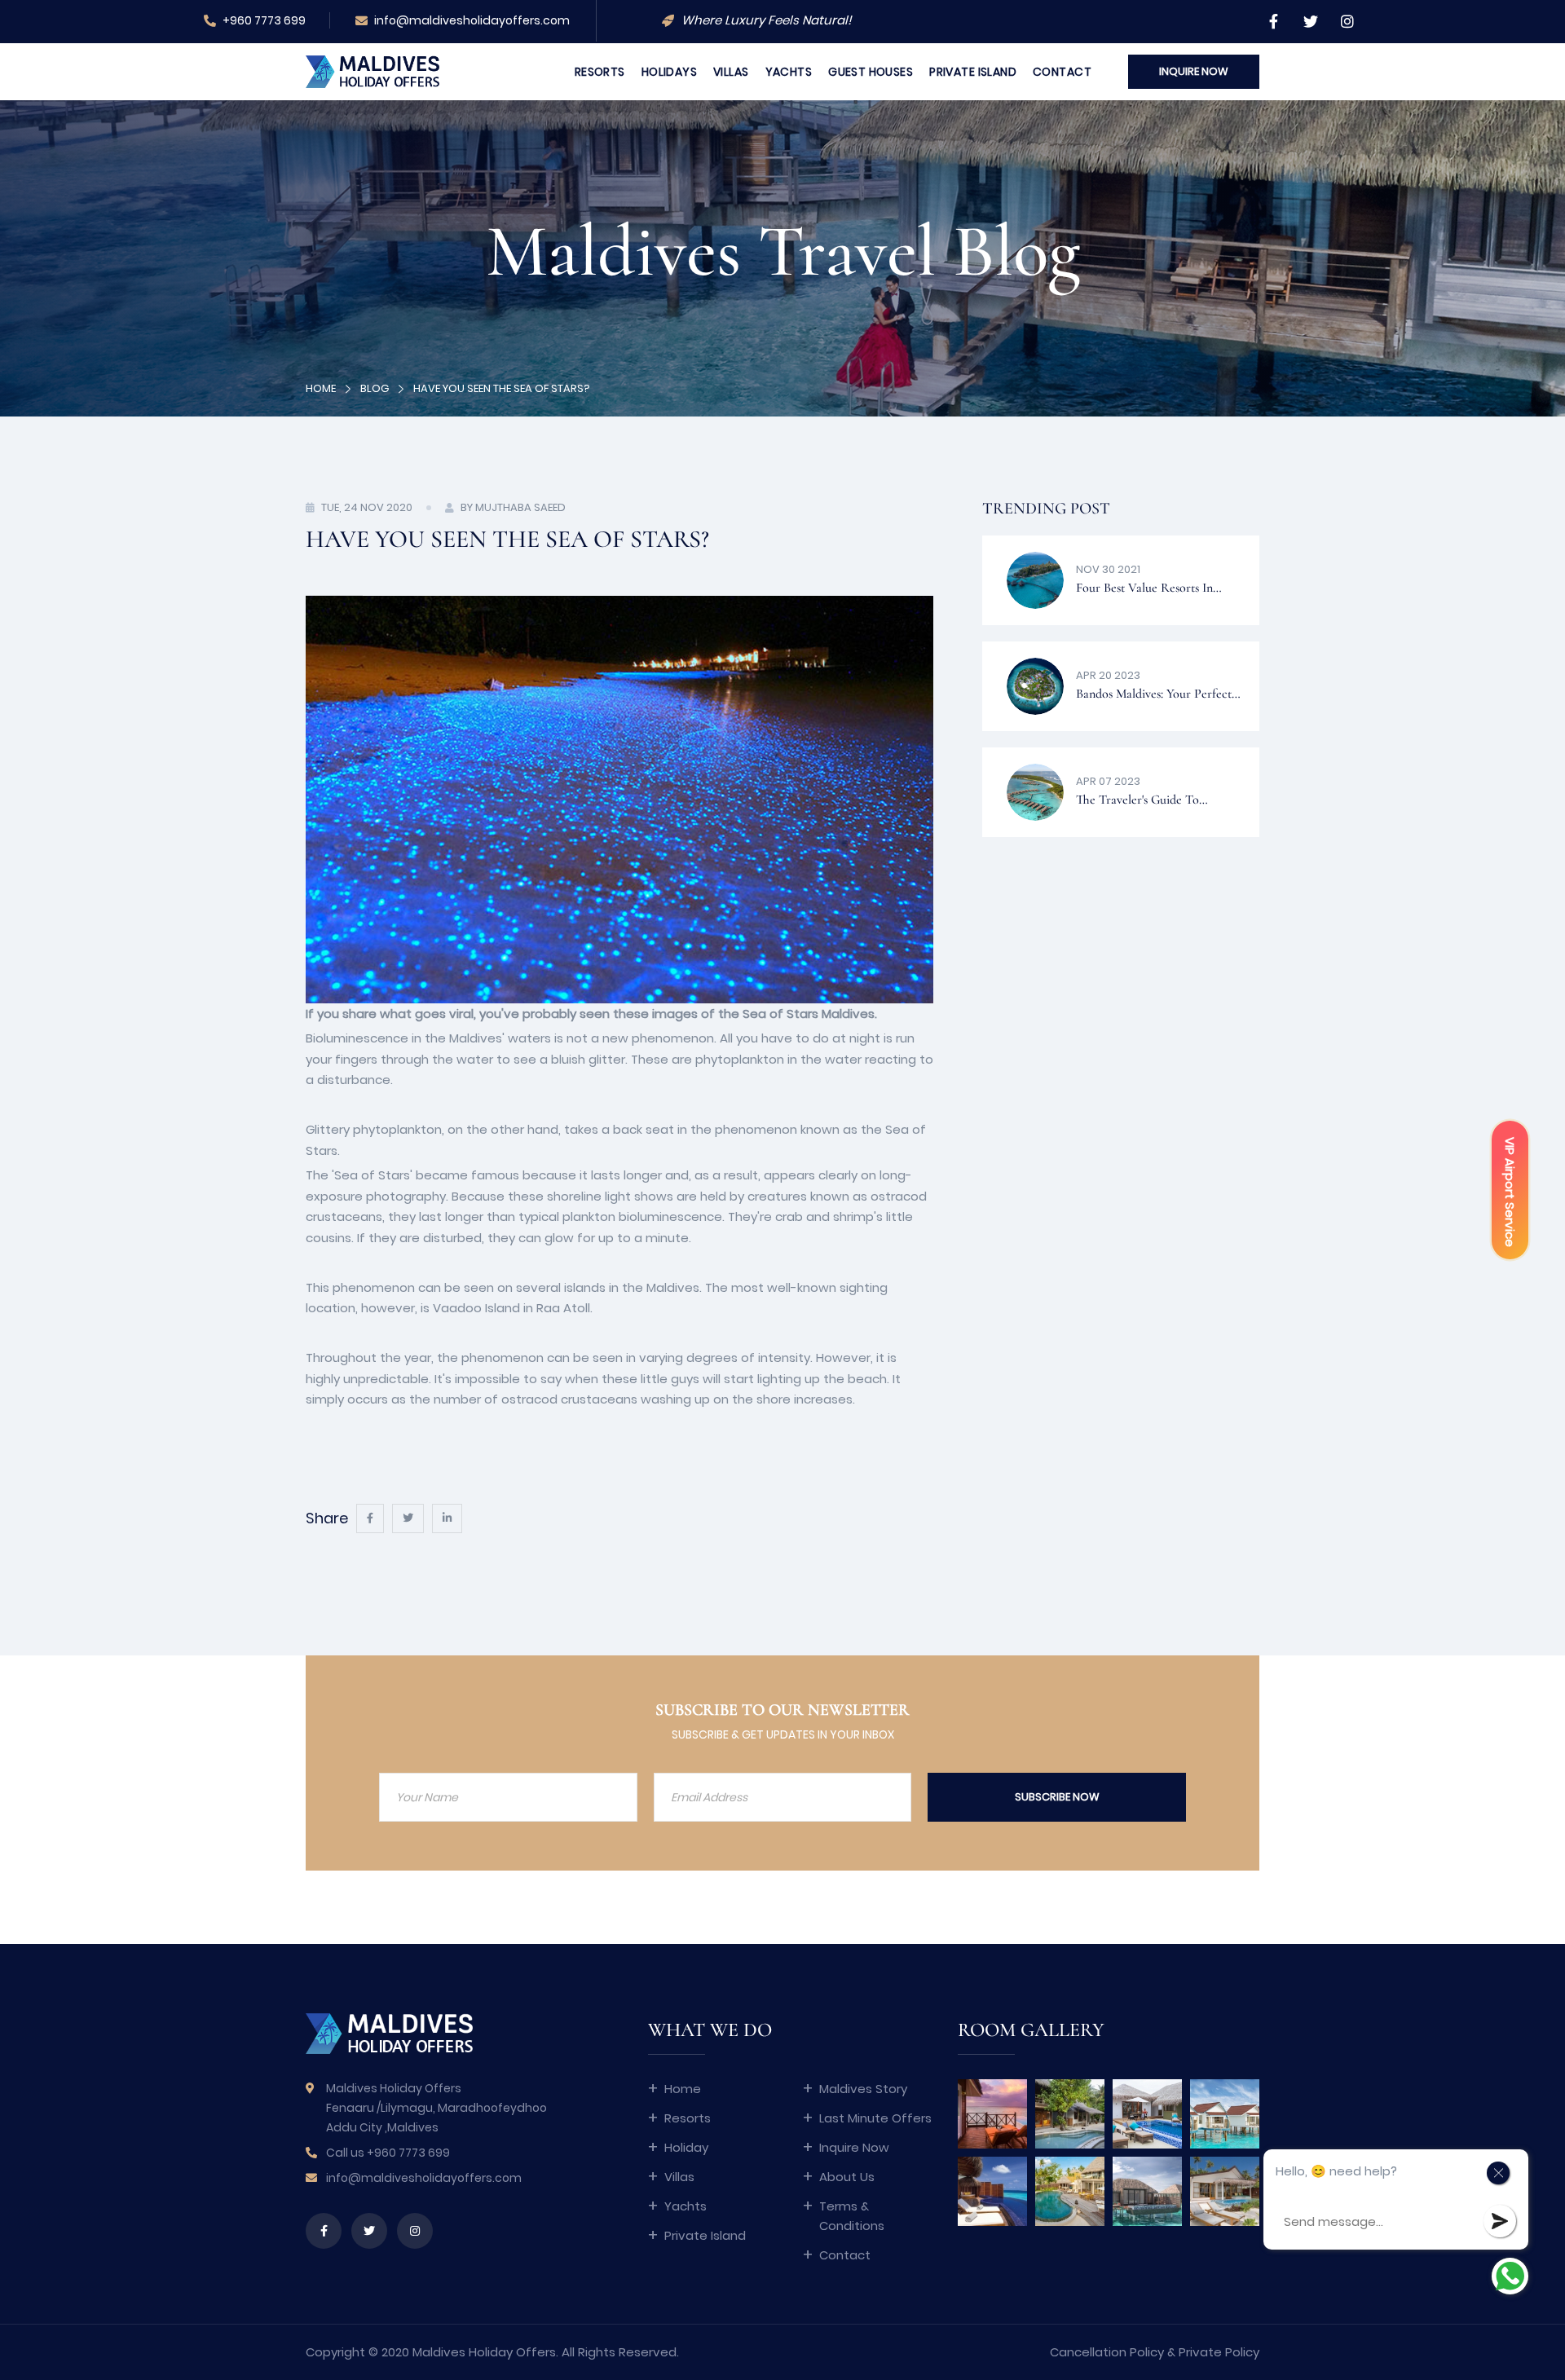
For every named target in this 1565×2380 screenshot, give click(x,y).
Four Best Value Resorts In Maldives (1144, 590)
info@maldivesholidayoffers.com (471, 20)
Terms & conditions (852, 2216)
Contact (1062, 72)
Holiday (686, 2147)
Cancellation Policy (1107, 2352)
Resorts (600, 72)
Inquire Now (854, 2147)
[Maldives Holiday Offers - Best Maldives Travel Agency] (373, 71)
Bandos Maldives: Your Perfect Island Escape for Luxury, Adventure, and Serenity (1154, 696)
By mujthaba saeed (513, 507)
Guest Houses (871, 72)
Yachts (789, 72)
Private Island (973, 72)
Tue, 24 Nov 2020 (367, 507)
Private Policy (1219, 2352)
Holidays (669, 72)
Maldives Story (863, 2089)
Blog (375, 388)
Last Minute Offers (875, 2118)
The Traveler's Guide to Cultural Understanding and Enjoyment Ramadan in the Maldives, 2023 (1149, 802)
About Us (847, 2177)
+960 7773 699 (263, 20)
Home (321, 388)
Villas (731, 72)
